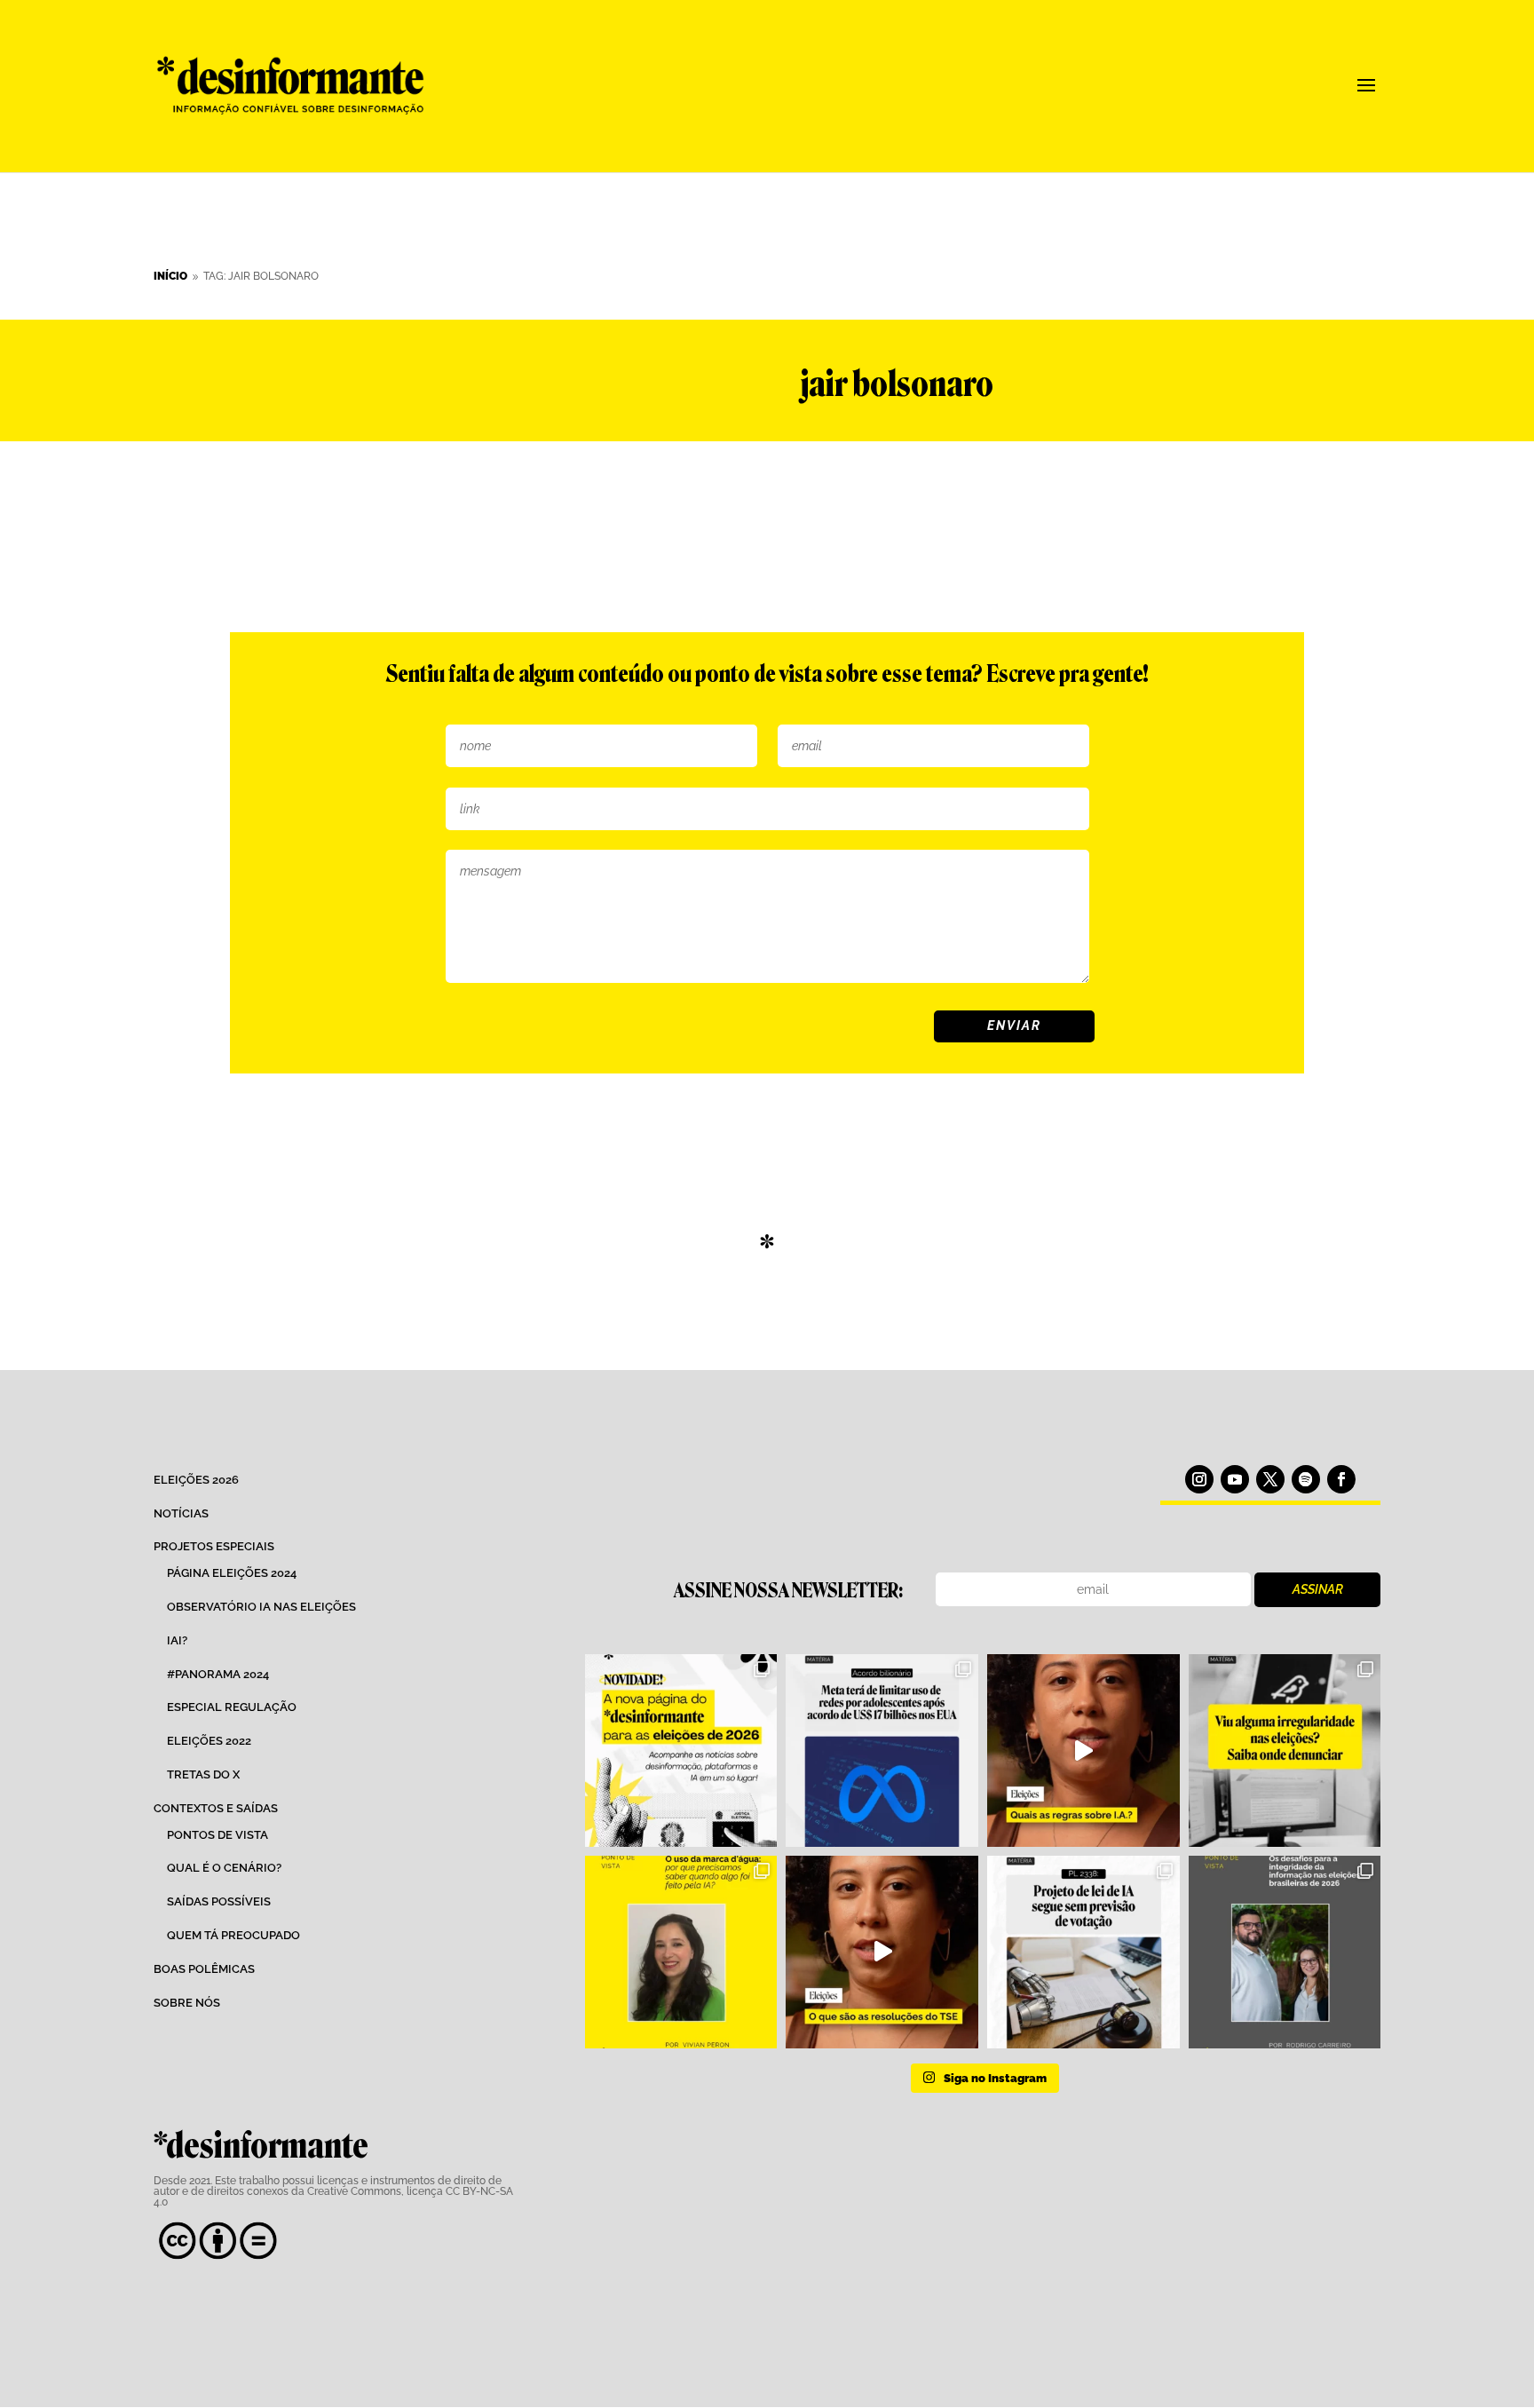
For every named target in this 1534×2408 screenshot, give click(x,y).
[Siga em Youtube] (1235, 1479)
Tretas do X (203, 1774)
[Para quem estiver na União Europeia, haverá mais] (681, 1952)
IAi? (177, 1640)
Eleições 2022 (209, 1741)
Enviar (1014, 1026)
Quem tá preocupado (233, 1935)
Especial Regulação (232, 1707)
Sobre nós (187, 2003)
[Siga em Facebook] (1341, 1479)
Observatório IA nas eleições (261, 1607)
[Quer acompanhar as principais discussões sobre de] (681, 1751)
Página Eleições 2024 (232, 1573)
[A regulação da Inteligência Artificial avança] (1083, 1952)
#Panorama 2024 (218, 1674)
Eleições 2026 (196, 1480)
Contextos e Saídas (216, 1808)
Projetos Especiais (214, 1546)
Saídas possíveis (219, 1901)
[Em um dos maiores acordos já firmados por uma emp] (882, 1751)
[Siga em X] (1270, 1479)
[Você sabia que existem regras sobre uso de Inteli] (1083, 1751)
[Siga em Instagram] (1199, 1479)
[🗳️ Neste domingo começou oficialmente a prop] (1285, 1952)
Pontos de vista (217, 1835)
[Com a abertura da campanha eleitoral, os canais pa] (1285, 1751)
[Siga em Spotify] (1306, 1479)
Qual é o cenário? (224, 1868)
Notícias (181, 1513)
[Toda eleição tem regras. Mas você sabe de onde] (882, 1952)
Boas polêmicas (204, 1969)
